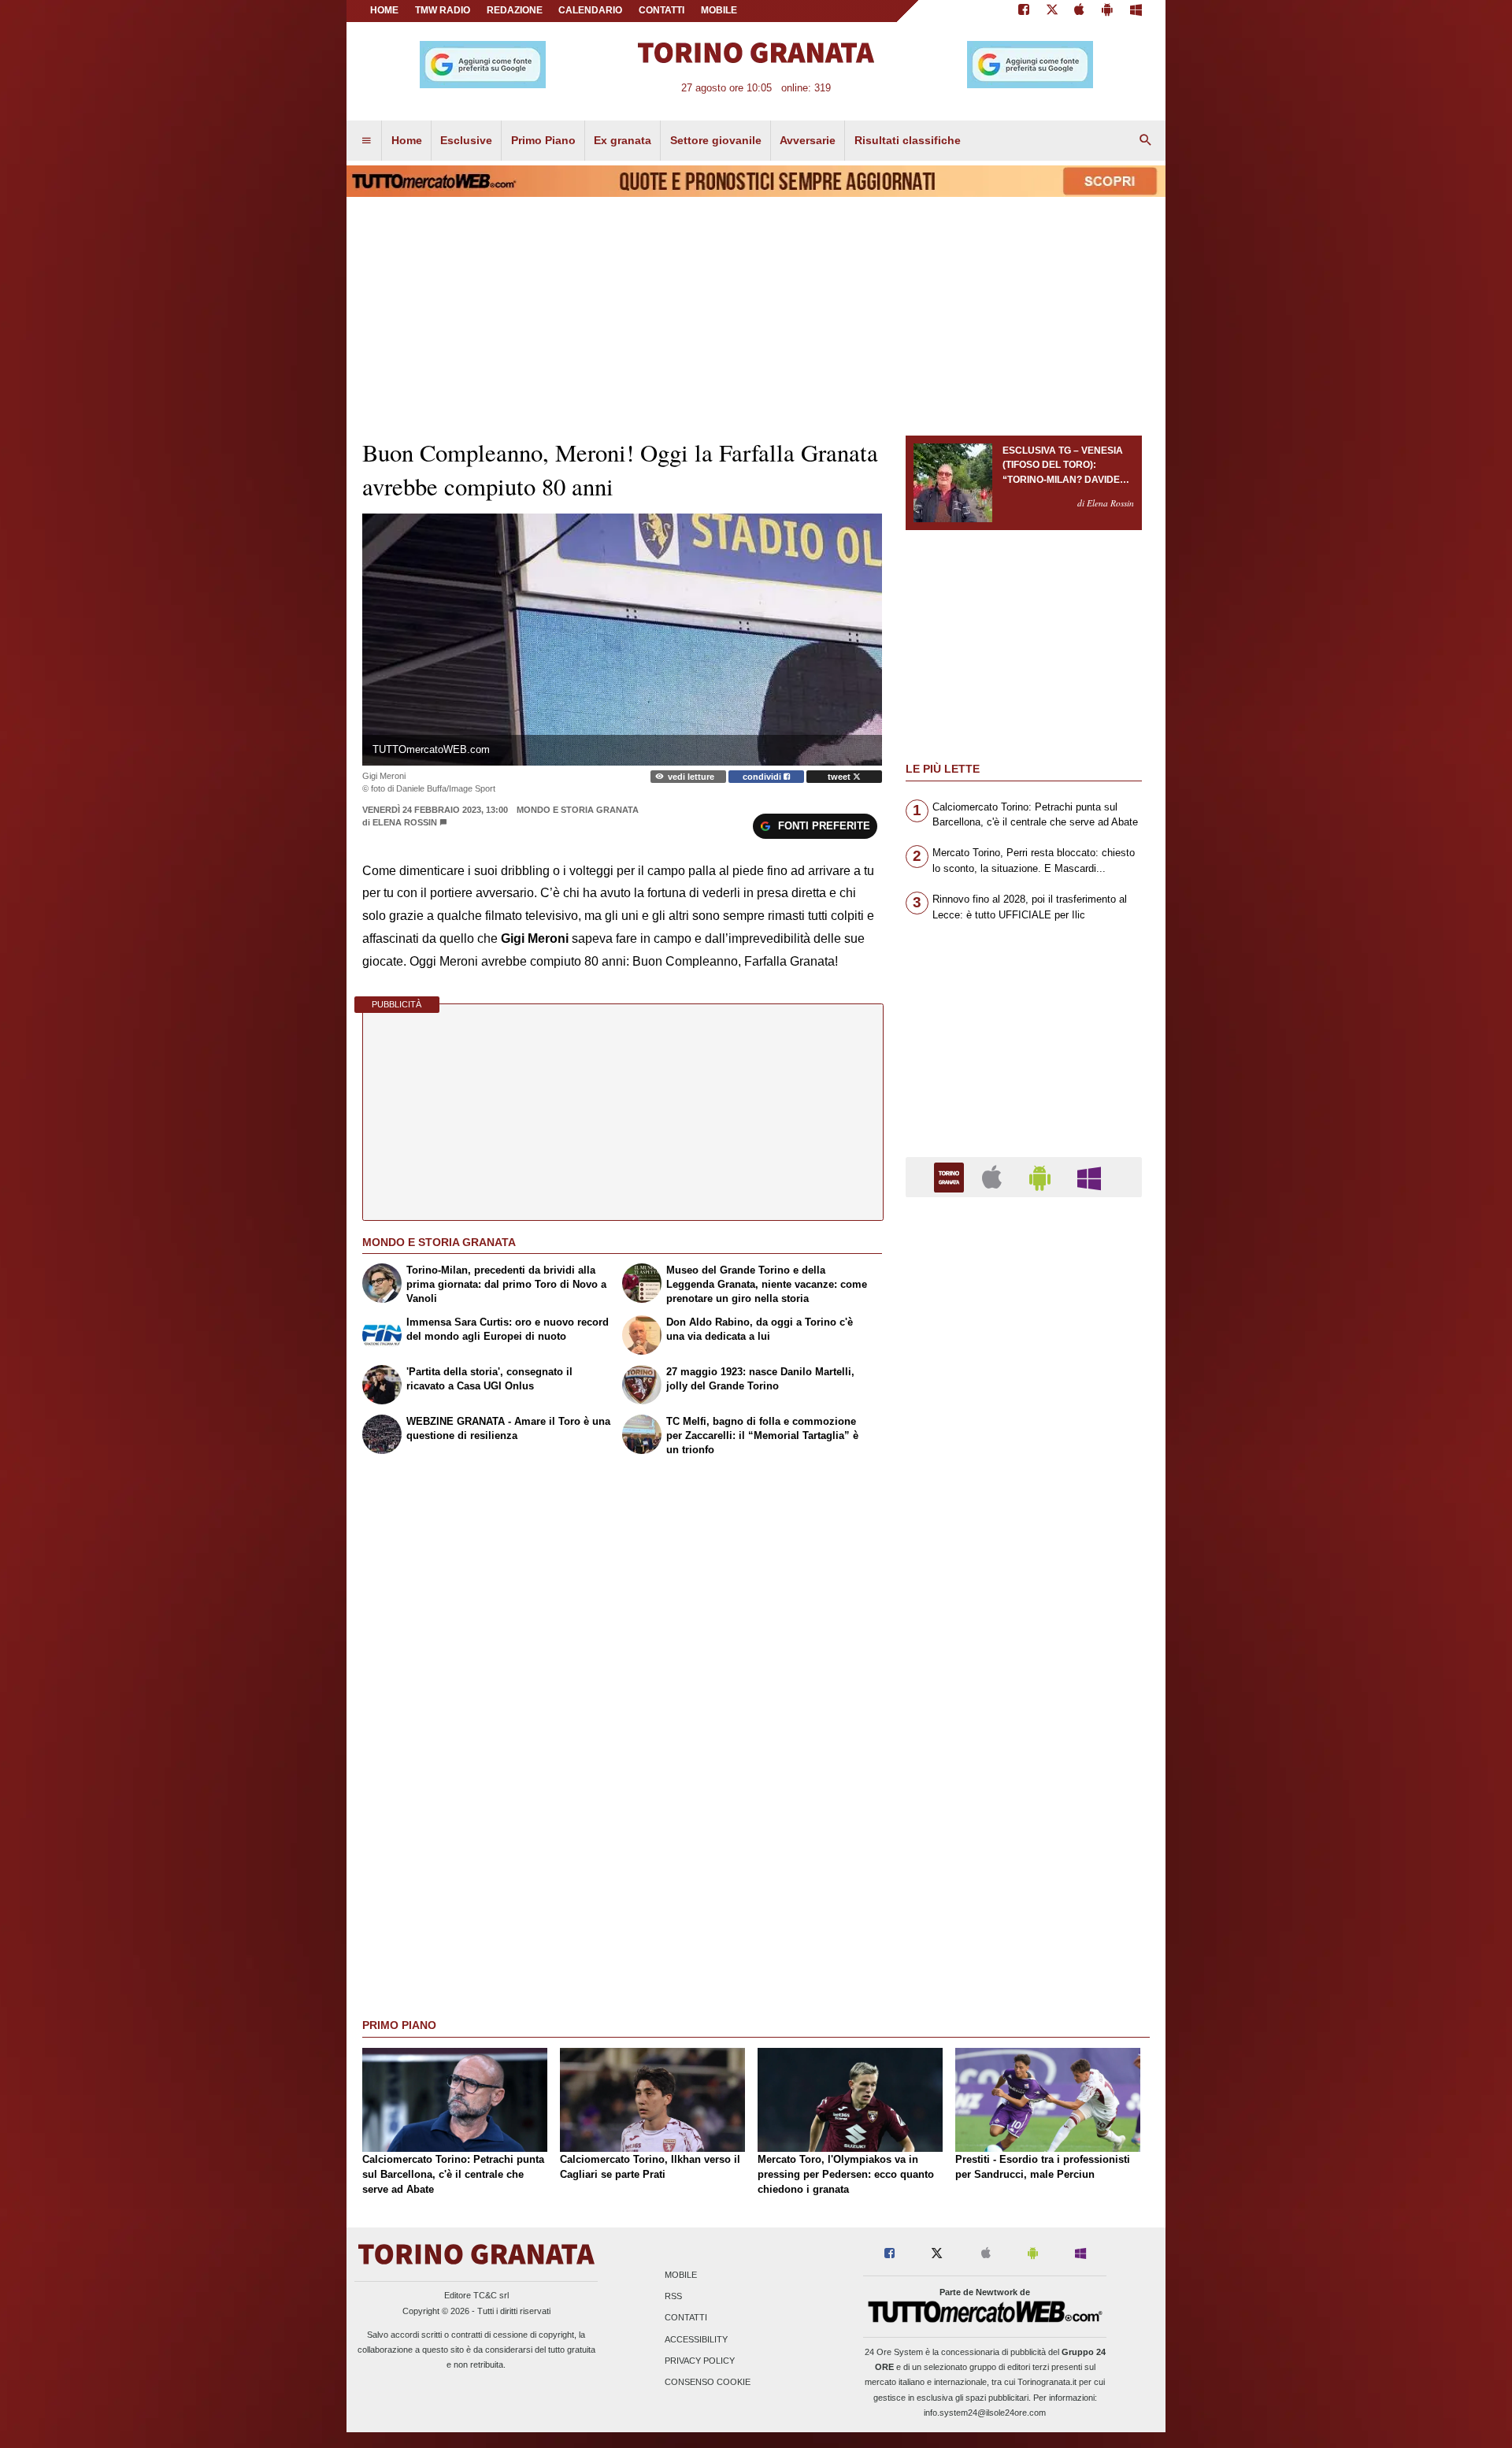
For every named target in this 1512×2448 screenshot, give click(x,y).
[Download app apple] (1080, 11)
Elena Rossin (405, 822)
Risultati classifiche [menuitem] (908, 140)
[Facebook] (1024, 11)
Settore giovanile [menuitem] (716, 140)
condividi (763, 777)
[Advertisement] (1024, 1820)
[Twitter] (1052, 11)
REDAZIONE (515, 10)
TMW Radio (443, 10)
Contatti (686, 2318)
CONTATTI (661, 10)
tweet (840, 777)
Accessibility (696, 2339)
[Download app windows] (1136, 11)
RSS (673, 2297)
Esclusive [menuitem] (466, 140)
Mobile (681, 2276)
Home (384, 10)
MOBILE (719, 10)
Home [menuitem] (407, 140)
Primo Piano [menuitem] (543, 140)
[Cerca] (1146, 141)
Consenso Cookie (708, 2383)
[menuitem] (366, 141)
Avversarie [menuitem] (808, 140)
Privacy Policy (700, 2361)
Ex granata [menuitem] (623, 140)
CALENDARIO (590, 10)
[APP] (951, 1176)
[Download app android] (1107, 11)
